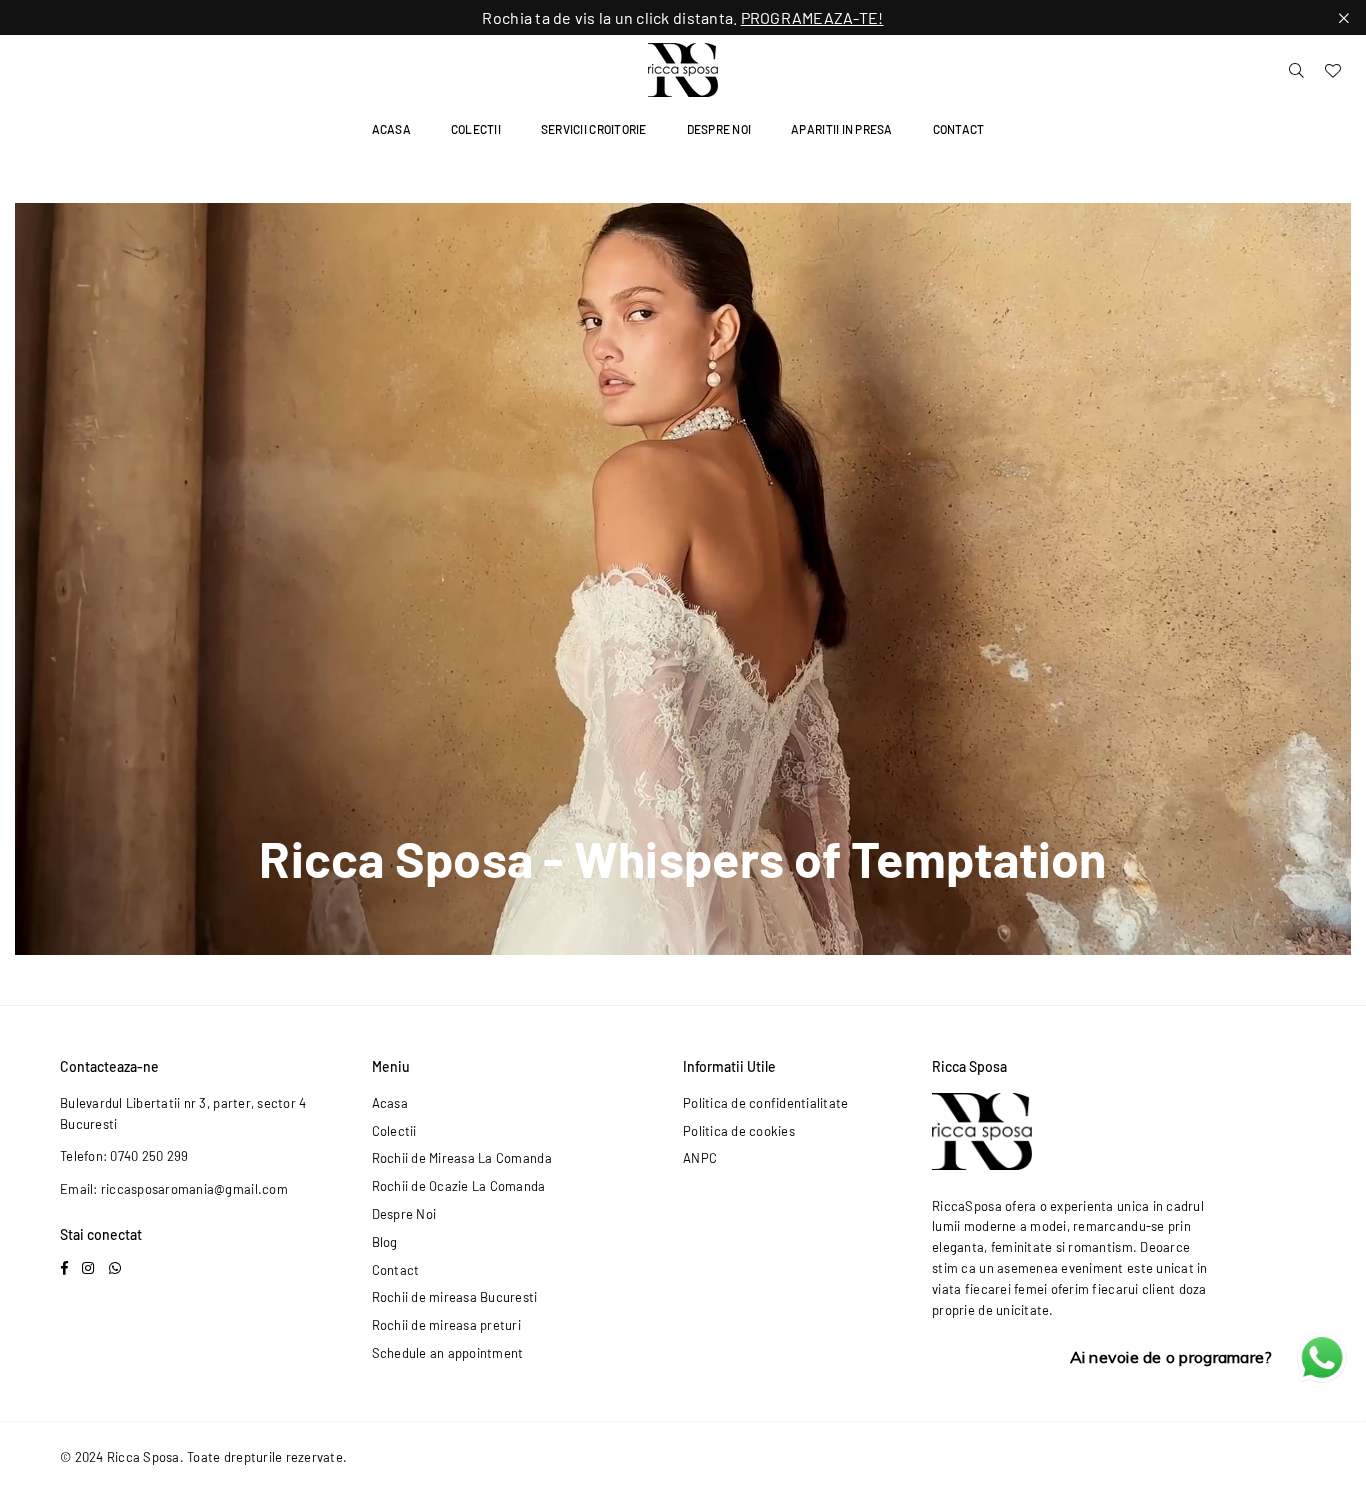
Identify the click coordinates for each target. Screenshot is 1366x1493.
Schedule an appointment (448, 1353)
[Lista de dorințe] (1333, 70)
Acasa (391, 129)
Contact (959, 129)
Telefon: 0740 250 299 (124, 1156)
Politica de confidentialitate (766, 1103)
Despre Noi (719, 129)
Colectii (476, 129)
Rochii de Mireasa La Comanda (462, 1158)
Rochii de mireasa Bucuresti (455, 1297)
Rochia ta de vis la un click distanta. (682, 17)
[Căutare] (1297, 70)
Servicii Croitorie (594, 129)
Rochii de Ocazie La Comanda (459, 1186)
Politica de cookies (739, 1131)
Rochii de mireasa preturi (447, 1325)
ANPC (700, 1158)
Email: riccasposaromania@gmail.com (174, 1189)
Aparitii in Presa (841, 129)
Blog (385, 1242)
